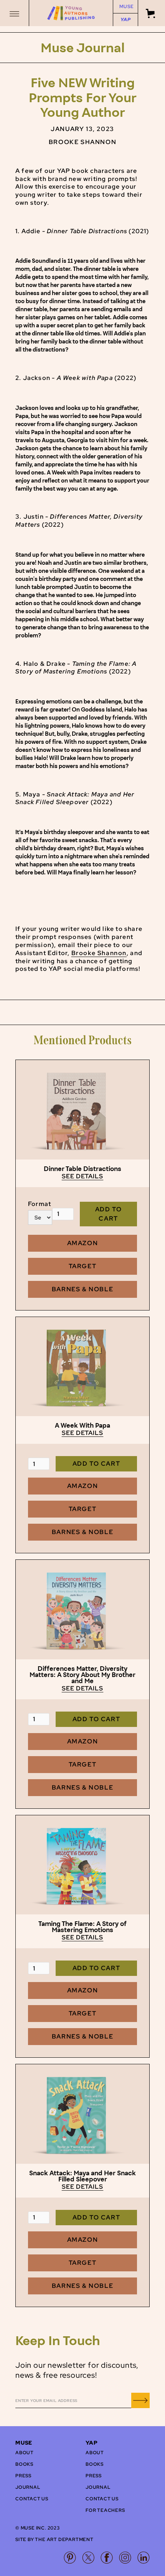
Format (40, 1204)
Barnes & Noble (82, 1289)
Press (23, 2476)
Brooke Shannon (99, 953)
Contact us (32, 2499)
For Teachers (105, 2510)
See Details (83, 1176)
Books (24, 2464)
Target (83, 1266)
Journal (28, 2487)
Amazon (83, 1243)
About (25, 2453)
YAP (125, 20)
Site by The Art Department (54, 2540)
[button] (15, 13)
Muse (126, 7)
